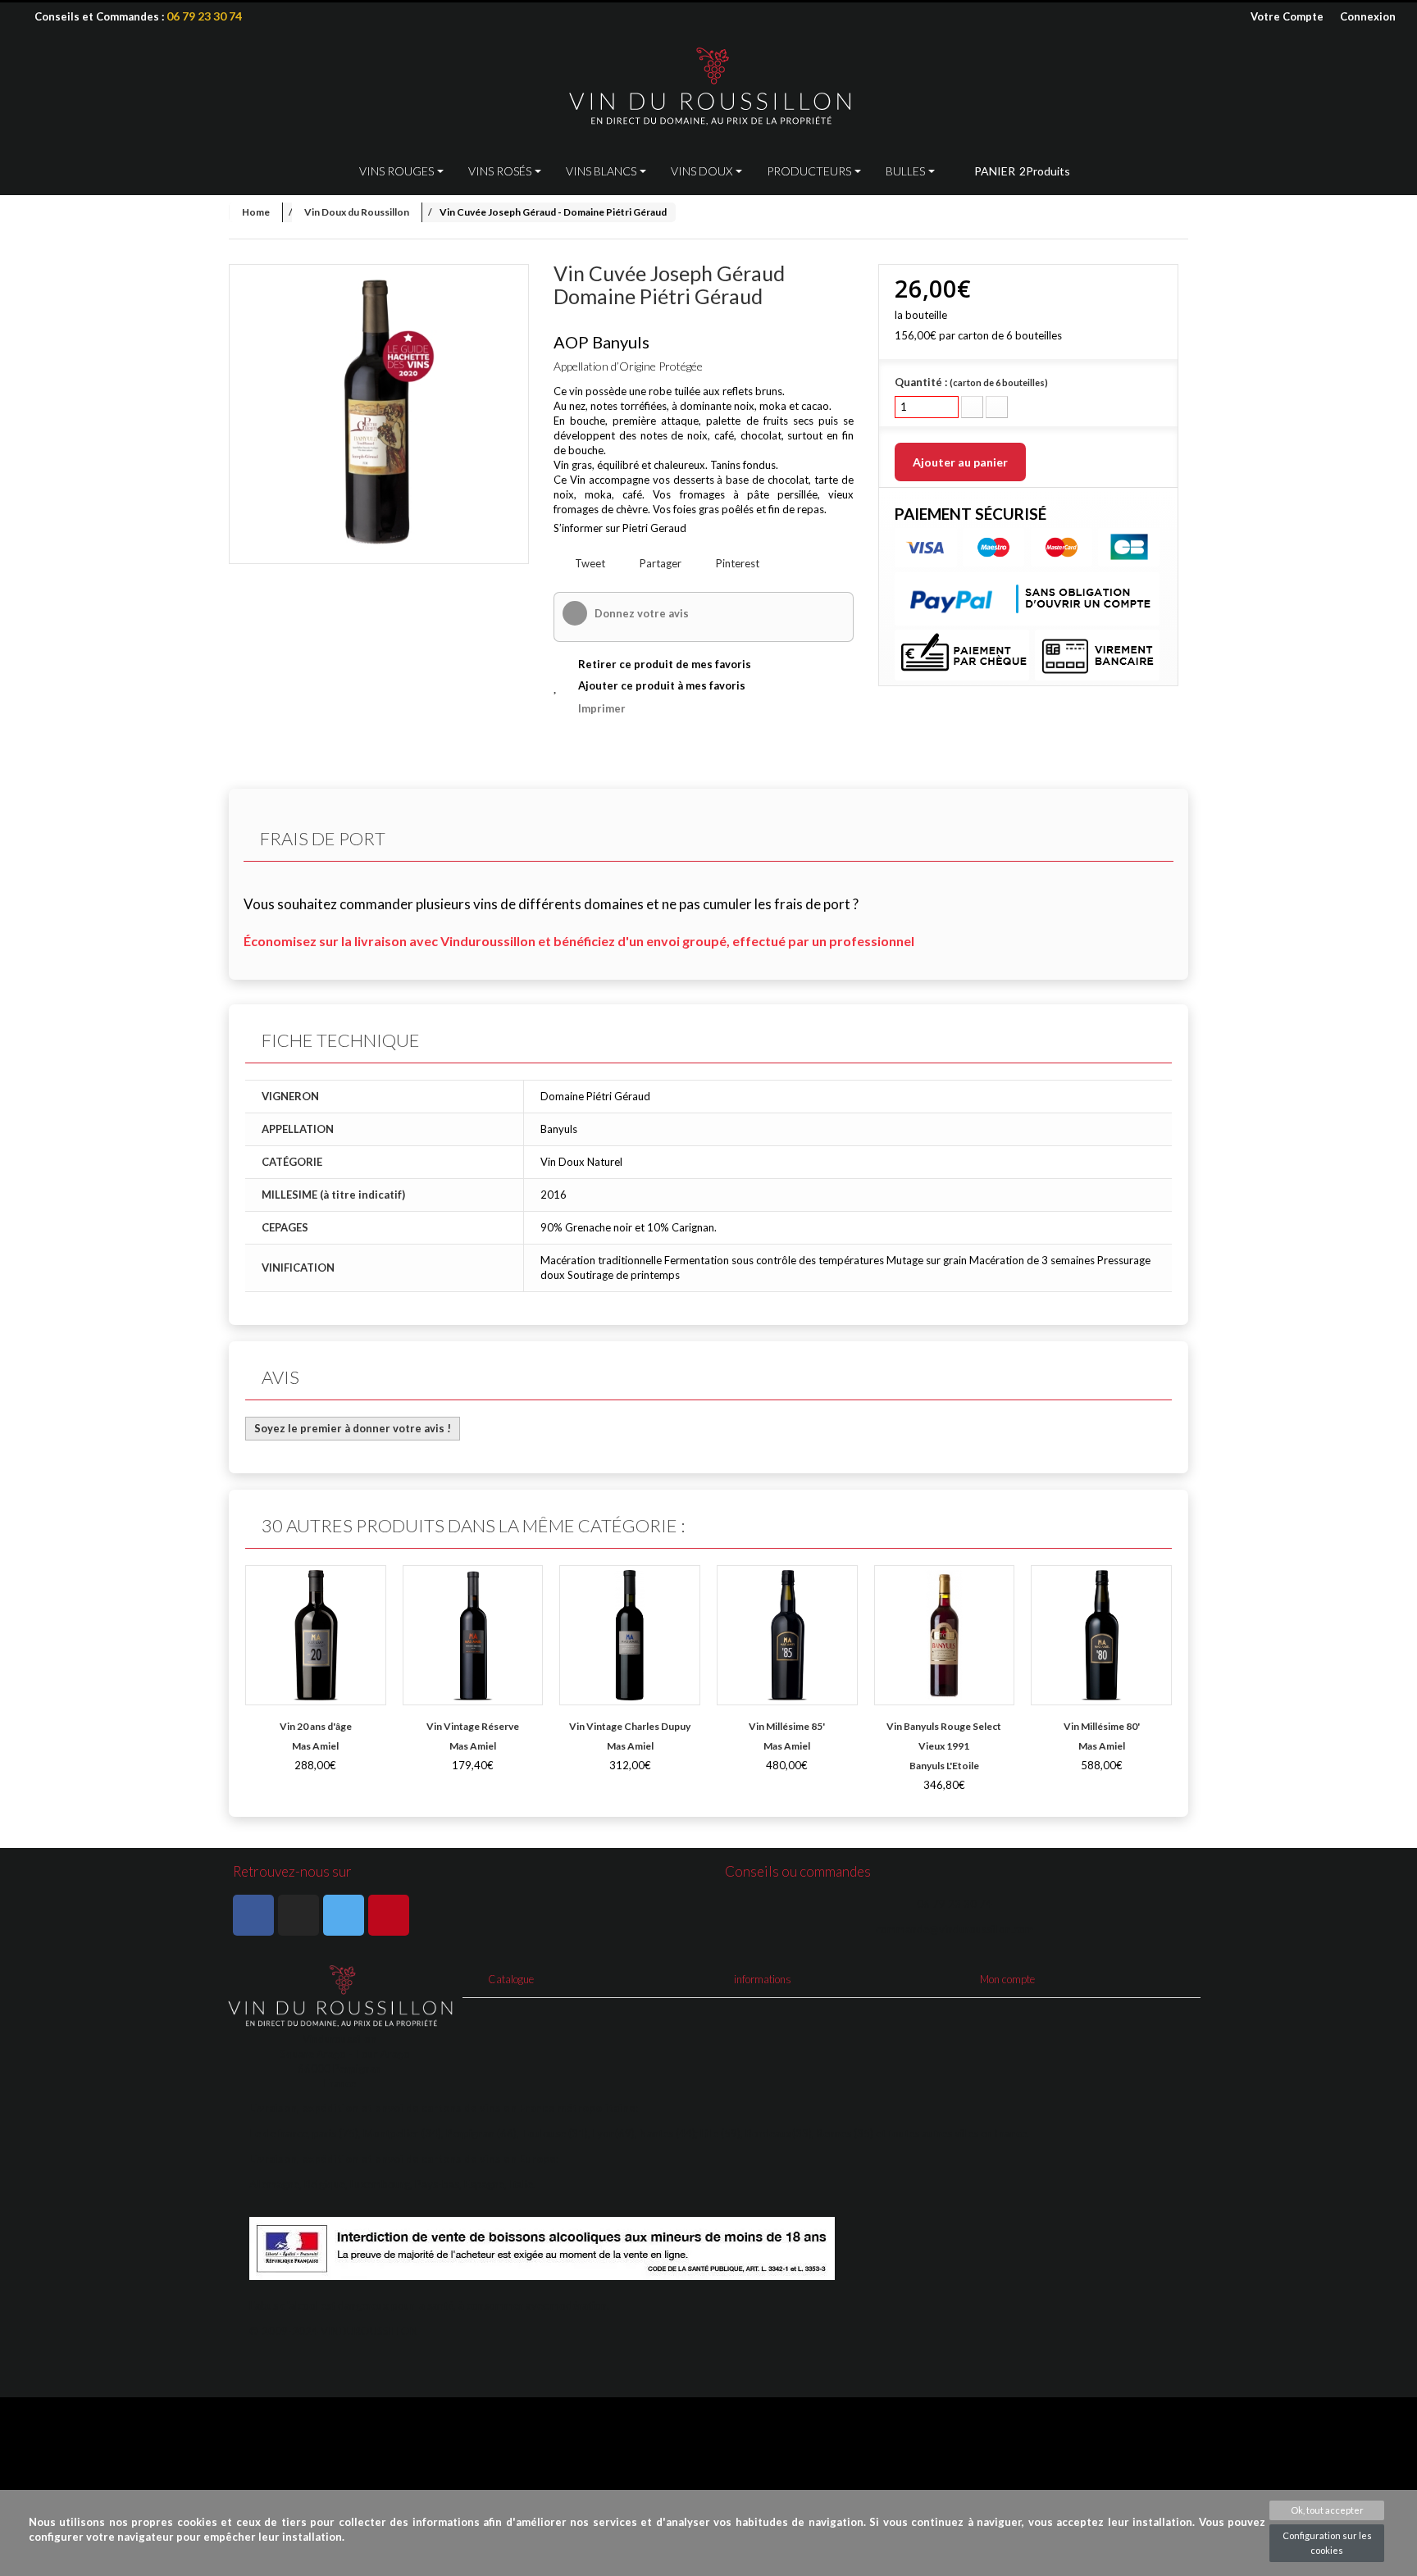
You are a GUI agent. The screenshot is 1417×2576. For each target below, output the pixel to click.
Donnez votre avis (640, 613)
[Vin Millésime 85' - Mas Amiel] (787, 1636)
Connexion (1368, 16)
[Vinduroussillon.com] (708, 87)
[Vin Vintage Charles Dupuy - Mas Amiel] (630, 1636)
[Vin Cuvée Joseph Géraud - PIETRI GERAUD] (379, 414)
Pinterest (736, 563)
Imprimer (602, 708)
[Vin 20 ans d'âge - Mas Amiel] (316, 1636)
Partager (659, 563)
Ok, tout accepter (1327, 2510)
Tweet (589, 563)
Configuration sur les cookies (1327, 2543)
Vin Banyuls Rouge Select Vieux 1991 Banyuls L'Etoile (944, 1746)
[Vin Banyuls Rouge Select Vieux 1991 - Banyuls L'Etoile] (945, 1636)
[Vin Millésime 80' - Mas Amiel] (1101, 1636)
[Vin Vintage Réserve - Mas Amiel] (473, 1636)
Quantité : (971, 382)
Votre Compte (1287, 16)
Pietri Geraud (654, 528)
